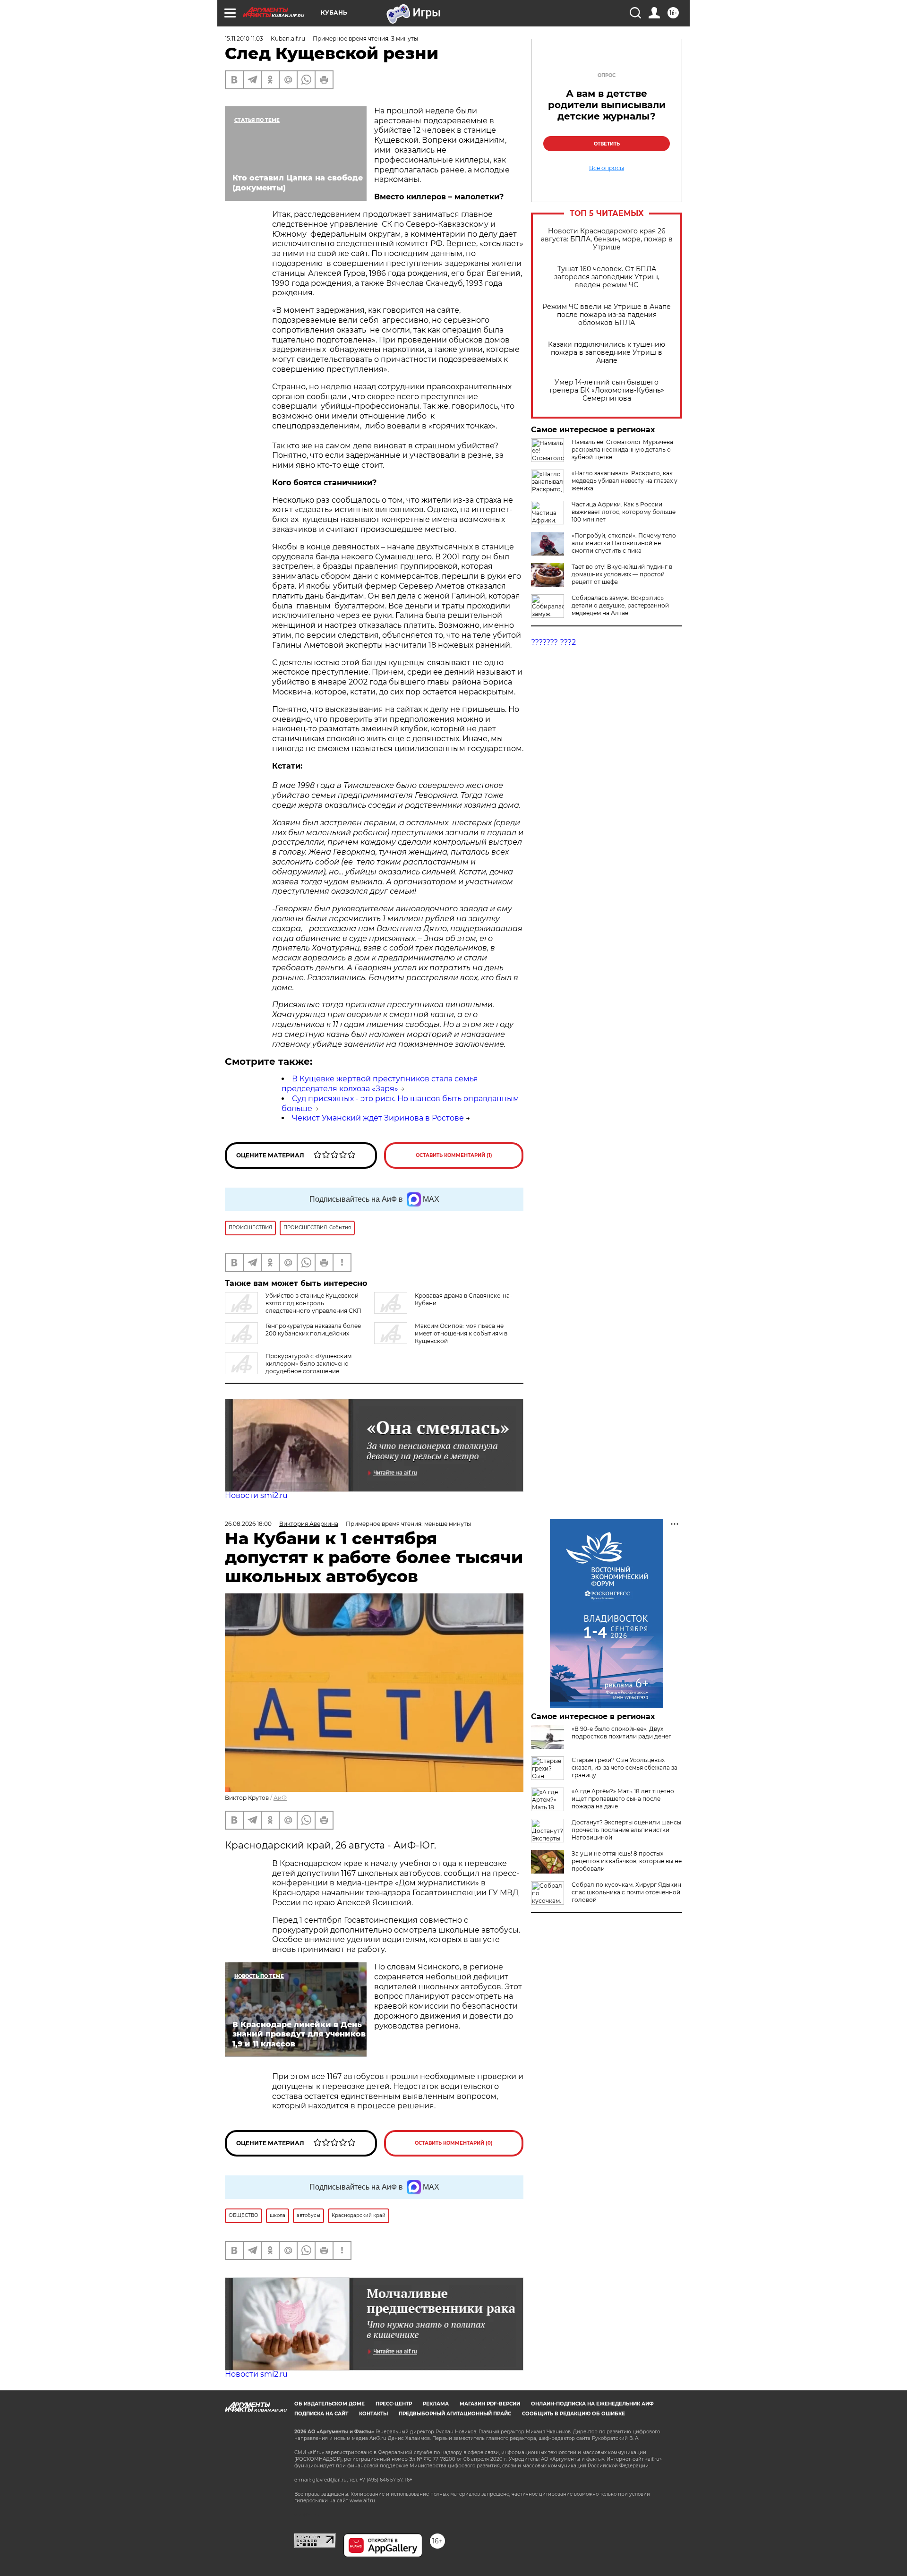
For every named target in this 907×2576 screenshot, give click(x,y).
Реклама (436, 2404)
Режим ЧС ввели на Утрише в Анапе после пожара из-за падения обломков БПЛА (607, 315)
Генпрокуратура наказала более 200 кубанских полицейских (313, 1330)
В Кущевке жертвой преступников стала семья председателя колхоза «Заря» (380, 1084)
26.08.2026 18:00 (248, 1524)
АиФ (280, 1798)
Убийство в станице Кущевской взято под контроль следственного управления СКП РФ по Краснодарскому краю (293, 1307)
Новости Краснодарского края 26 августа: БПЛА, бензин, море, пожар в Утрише (607, 239)
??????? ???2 (553, 642)
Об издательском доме (329, 2404)
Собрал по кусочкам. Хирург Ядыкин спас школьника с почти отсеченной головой (626, 1892)
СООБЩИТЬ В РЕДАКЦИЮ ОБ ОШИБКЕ (573, 2414)
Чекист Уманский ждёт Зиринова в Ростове (378, 1118)
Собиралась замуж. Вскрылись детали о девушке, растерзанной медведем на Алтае (620, 605)
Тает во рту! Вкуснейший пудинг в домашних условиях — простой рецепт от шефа (622, 574)
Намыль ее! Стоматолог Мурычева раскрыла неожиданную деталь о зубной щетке (622, 449)
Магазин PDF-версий (490, 2404)
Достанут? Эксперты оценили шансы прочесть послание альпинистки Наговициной (626, 1830)
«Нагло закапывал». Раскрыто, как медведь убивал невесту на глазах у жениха (625, 481)
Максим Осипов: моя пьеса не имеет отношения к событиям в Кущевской (461, 1333)
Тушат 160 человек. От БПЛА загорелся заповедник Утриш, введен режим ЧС (607, 277)
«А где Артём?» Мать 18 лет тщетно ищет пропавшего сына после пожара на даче (623, 1799)
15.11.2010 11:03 (244, 39)
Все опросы (607, 168)
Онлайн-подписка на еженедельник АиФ (592, 2404)
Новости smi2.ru (256, 1495)
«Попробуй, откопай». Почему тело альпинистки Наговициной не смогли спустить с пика (624, 543)
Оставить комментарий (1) (454, 1155)
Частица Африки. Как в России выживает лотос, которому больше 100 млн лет (624, 512)
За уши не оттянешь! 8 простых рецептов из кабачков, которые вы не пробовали (627, 1861)
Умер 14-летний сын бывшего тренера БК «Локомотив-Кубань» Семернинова (607, 390)
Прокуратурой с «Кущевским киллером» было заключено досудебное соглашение (308, 1364)
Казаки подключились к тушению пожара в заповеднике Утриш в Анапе (607, 353)
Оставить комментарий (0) (454, 2143)
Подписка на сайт (321, 2414)
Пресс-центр (394, 2404)
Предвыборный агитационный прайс (455, 2414)
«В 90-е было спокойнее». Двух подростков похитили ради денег (621, 1733)
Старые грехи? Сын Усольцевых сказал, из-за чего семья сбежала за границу (625, 1767)
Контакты (373, 2414)
